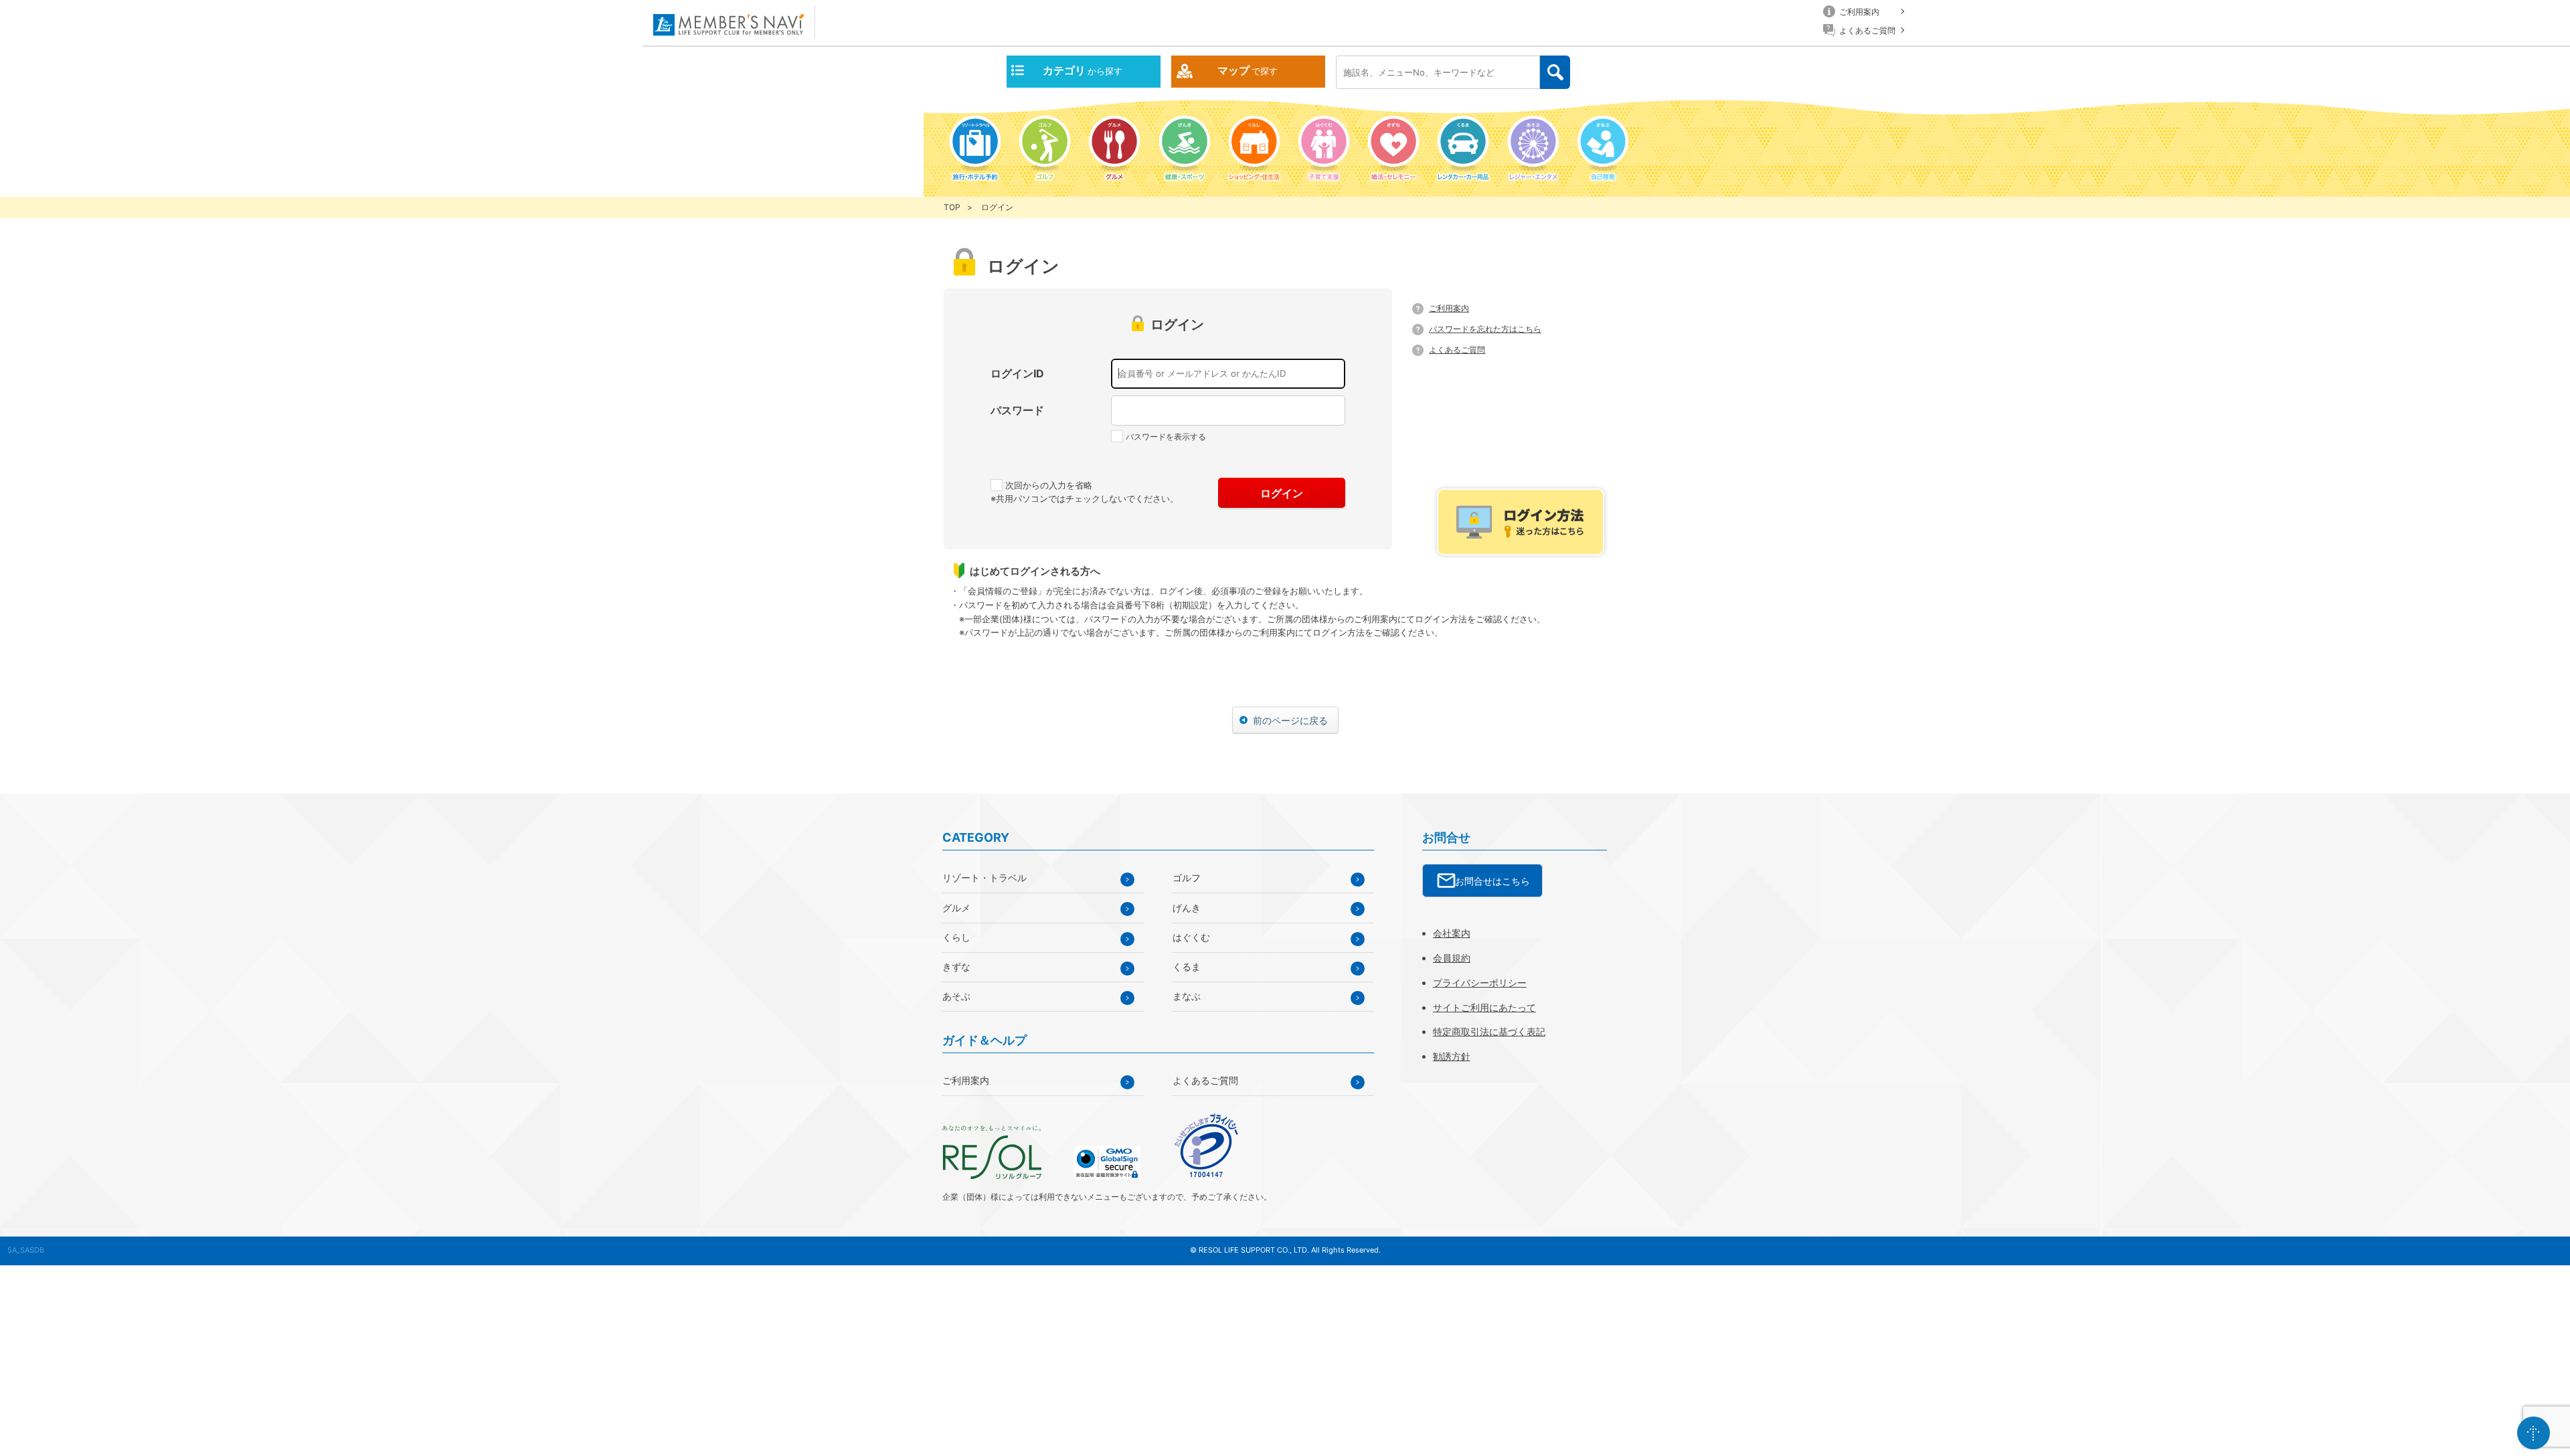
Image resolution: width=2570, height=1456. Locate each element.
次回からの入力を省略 (1049, 485)
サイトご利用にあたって (1484, 1007)
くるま (1187, 967)
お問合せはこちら (1492, 881)
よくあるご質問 (1457, 350)
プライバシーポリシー (1480, 983)
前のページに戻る (1290, 720)
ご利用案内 (1449, 308)
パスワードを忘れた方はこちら (1485, 329)
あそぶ (956, 996)
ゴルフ (1187, 878)
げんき (1187, 908)
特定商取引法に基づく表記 (1489, 1031)
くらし (956, 937)
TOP (952, 207)
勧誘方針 (1452, 1056)
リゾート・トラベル (984, 878)
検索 (1555, 73)
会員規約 (1452, 958)
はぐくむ (1191, 937)
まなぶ (1187, 996)
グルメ (956, 908)
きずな (956, 967)
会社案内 (1452, 933)
